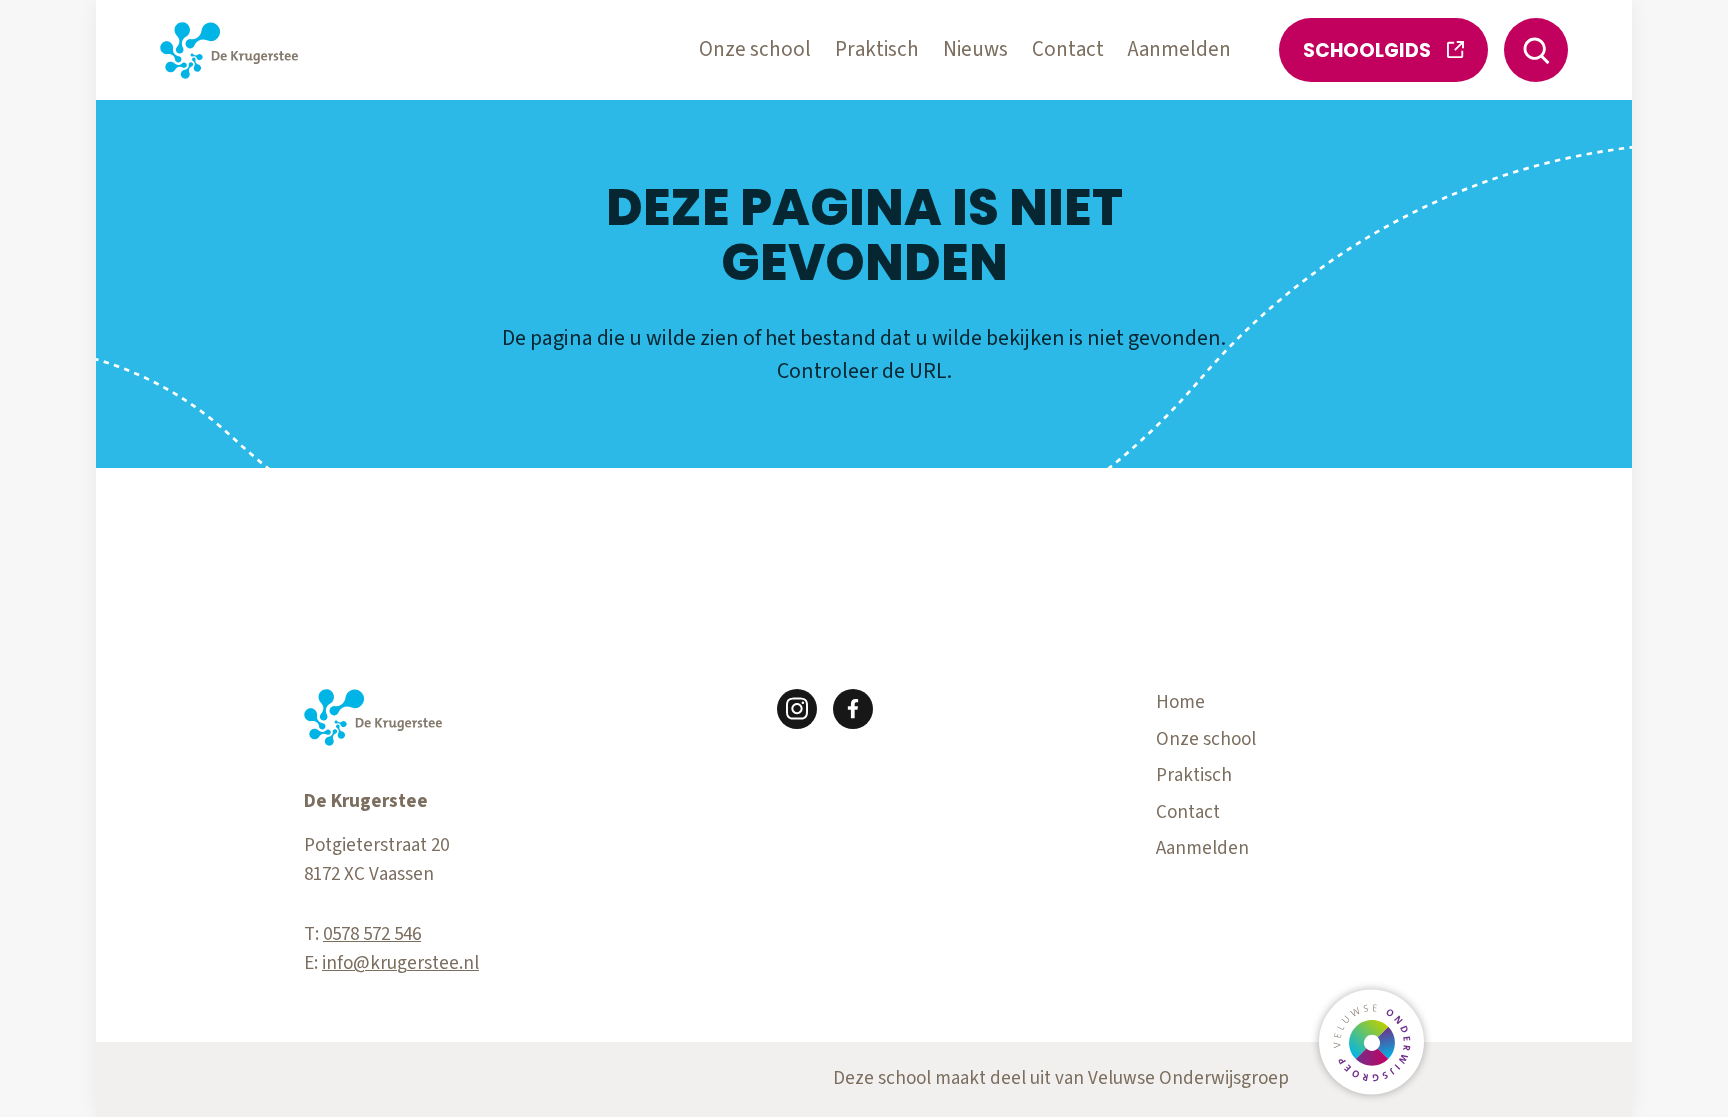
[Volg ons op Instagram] (797, 709)
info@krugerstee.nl (400, 963)
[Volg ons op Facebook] (853, 709)
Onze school (755, 49)
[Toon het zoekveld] (1536, 50)
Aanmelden (1179, 49)
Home (1180, 702)
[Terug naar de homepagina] (229, 50)
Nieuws (975, 49)
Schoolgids (1367, 50)
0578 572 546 (372, 934)
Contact (1068, 49)
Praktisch (877, 49)
